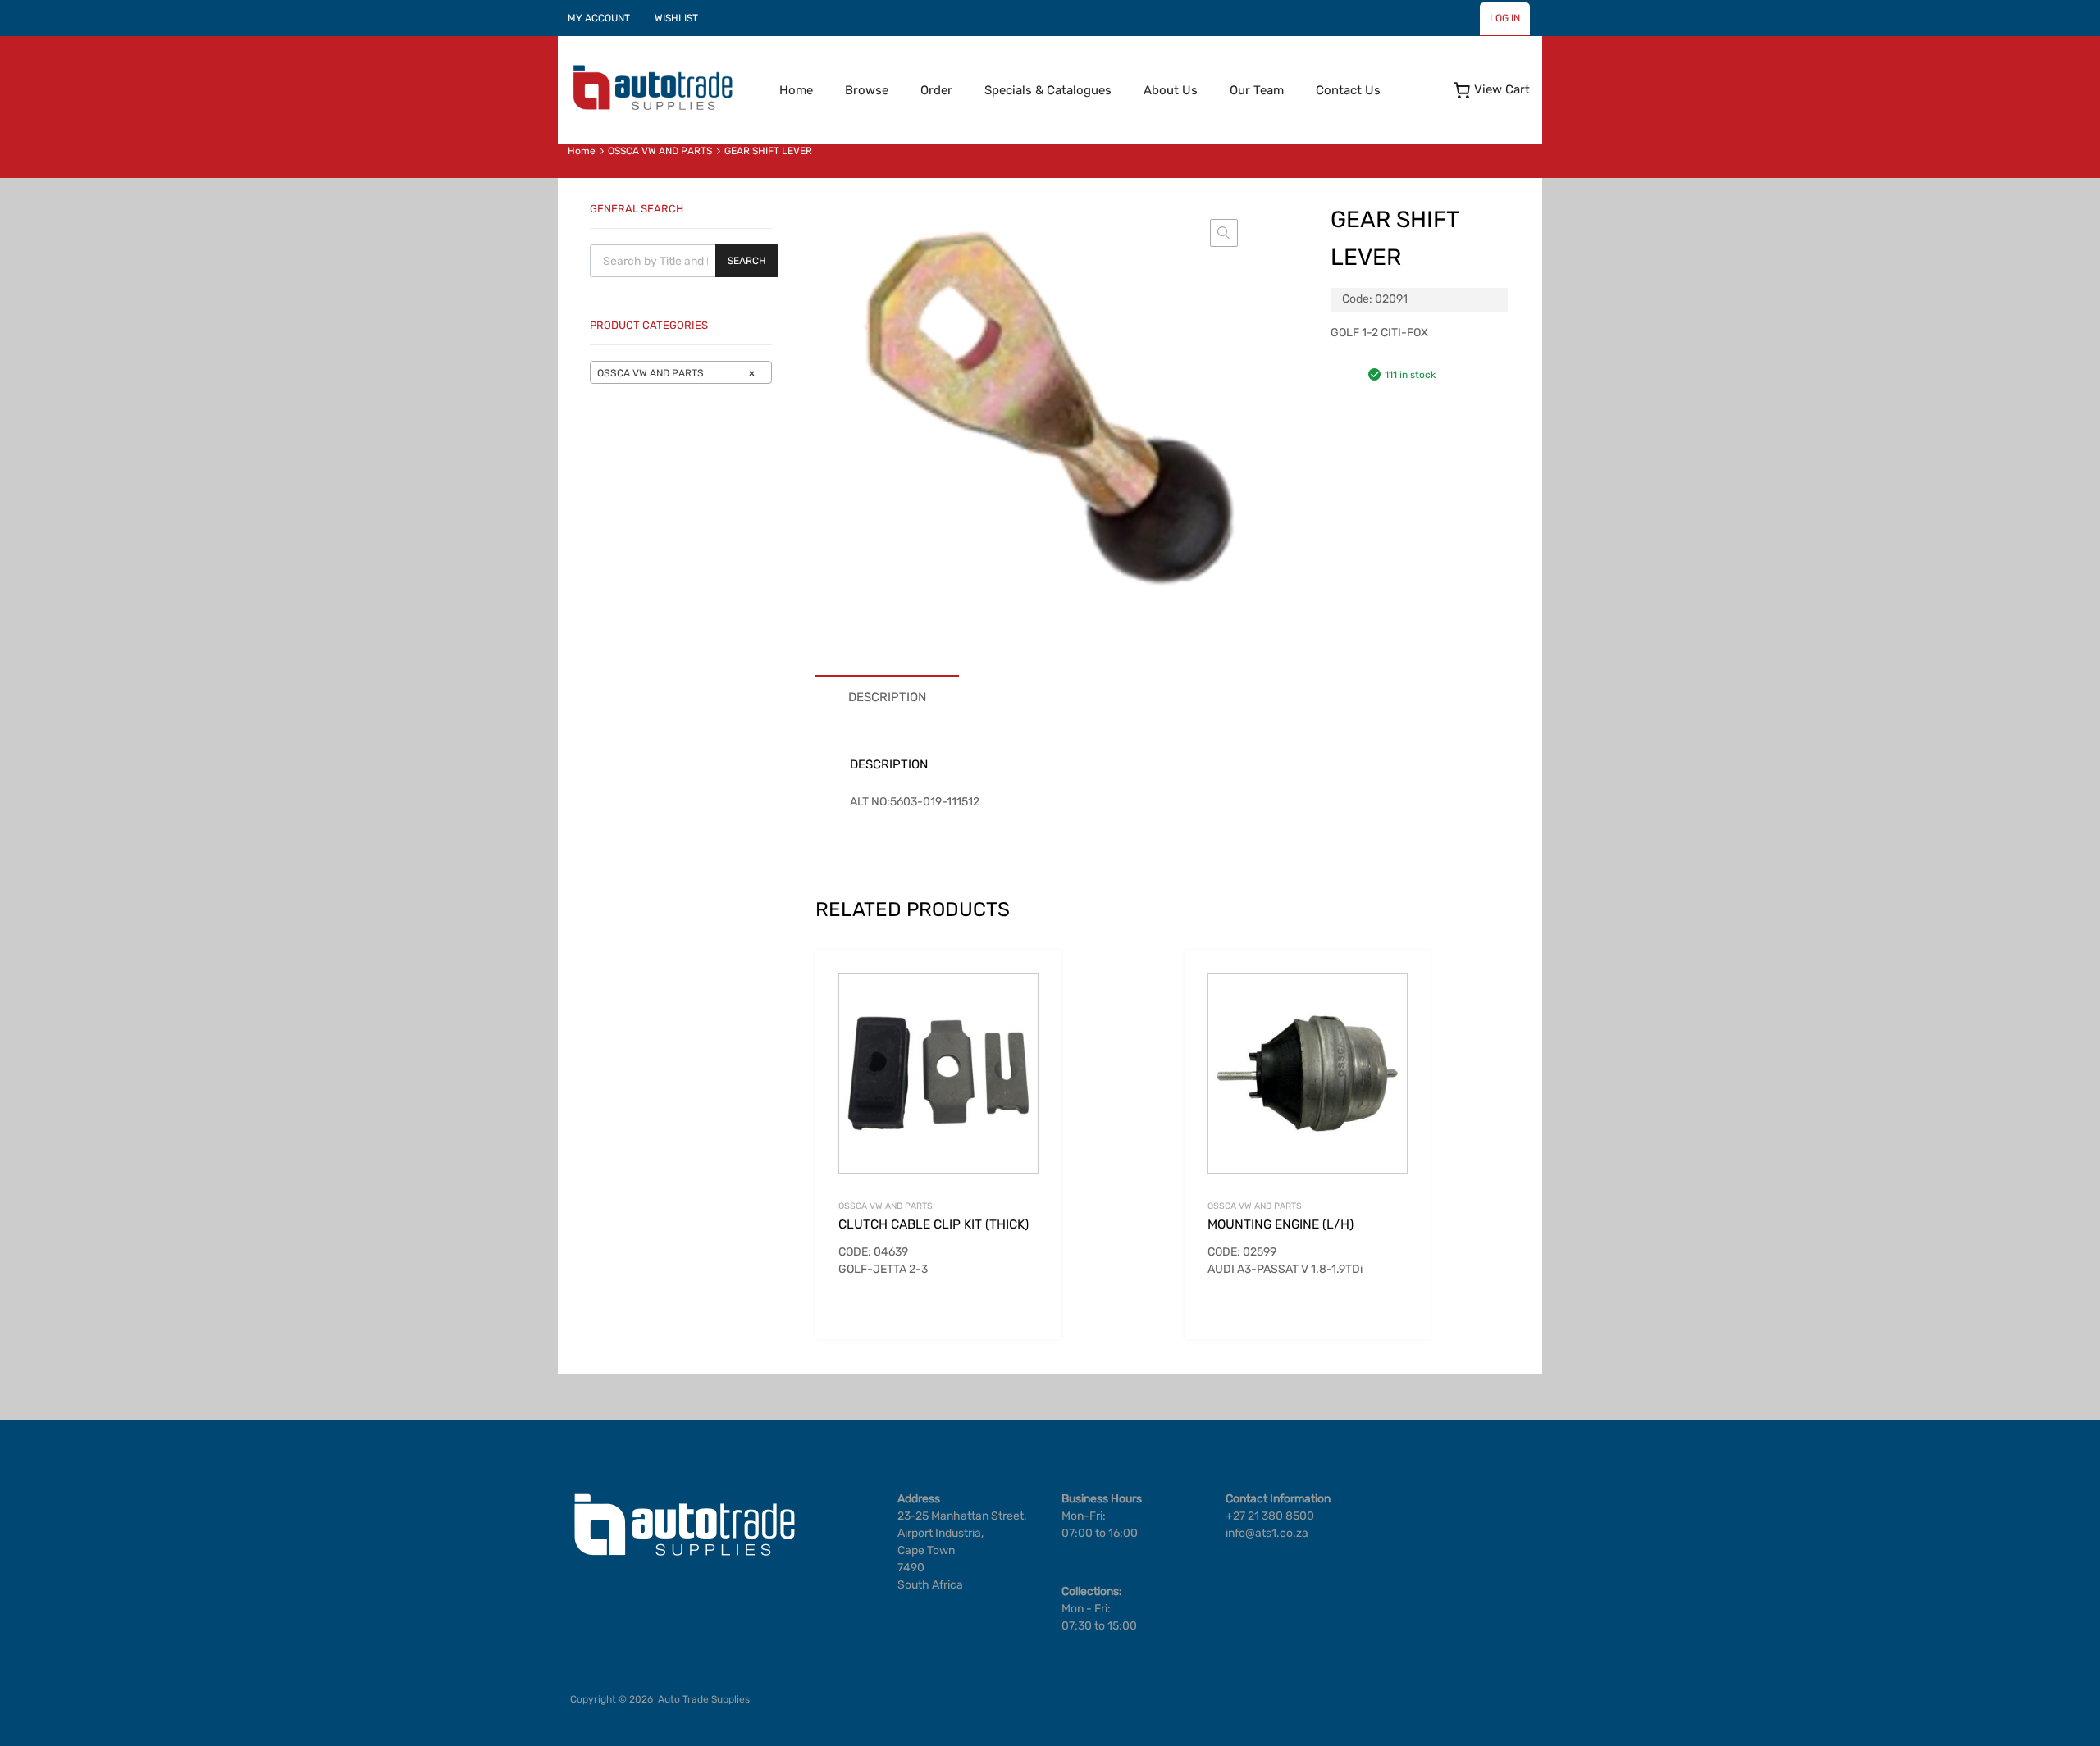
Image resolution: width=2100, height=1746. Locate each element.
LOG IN (1505, 18)
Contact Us (1348, 90)
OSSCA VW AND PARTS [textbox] (676, 373)
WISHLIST (676, 18)
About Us (1171, 90)
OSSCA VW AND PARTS (660, 151)
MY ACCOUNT (599, 18)
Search (747, 261)
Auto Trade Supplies (704, 1699)
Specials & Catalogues (1048, 90)
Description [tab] (887, 697)
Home (796, 90)
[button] (1224, 233)
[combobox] (681, 372)
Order (936, 90)
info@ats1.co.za (1267, 1533)
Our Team (1257, 90)
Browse (867, 90)
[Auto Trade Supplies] (652, 108)
